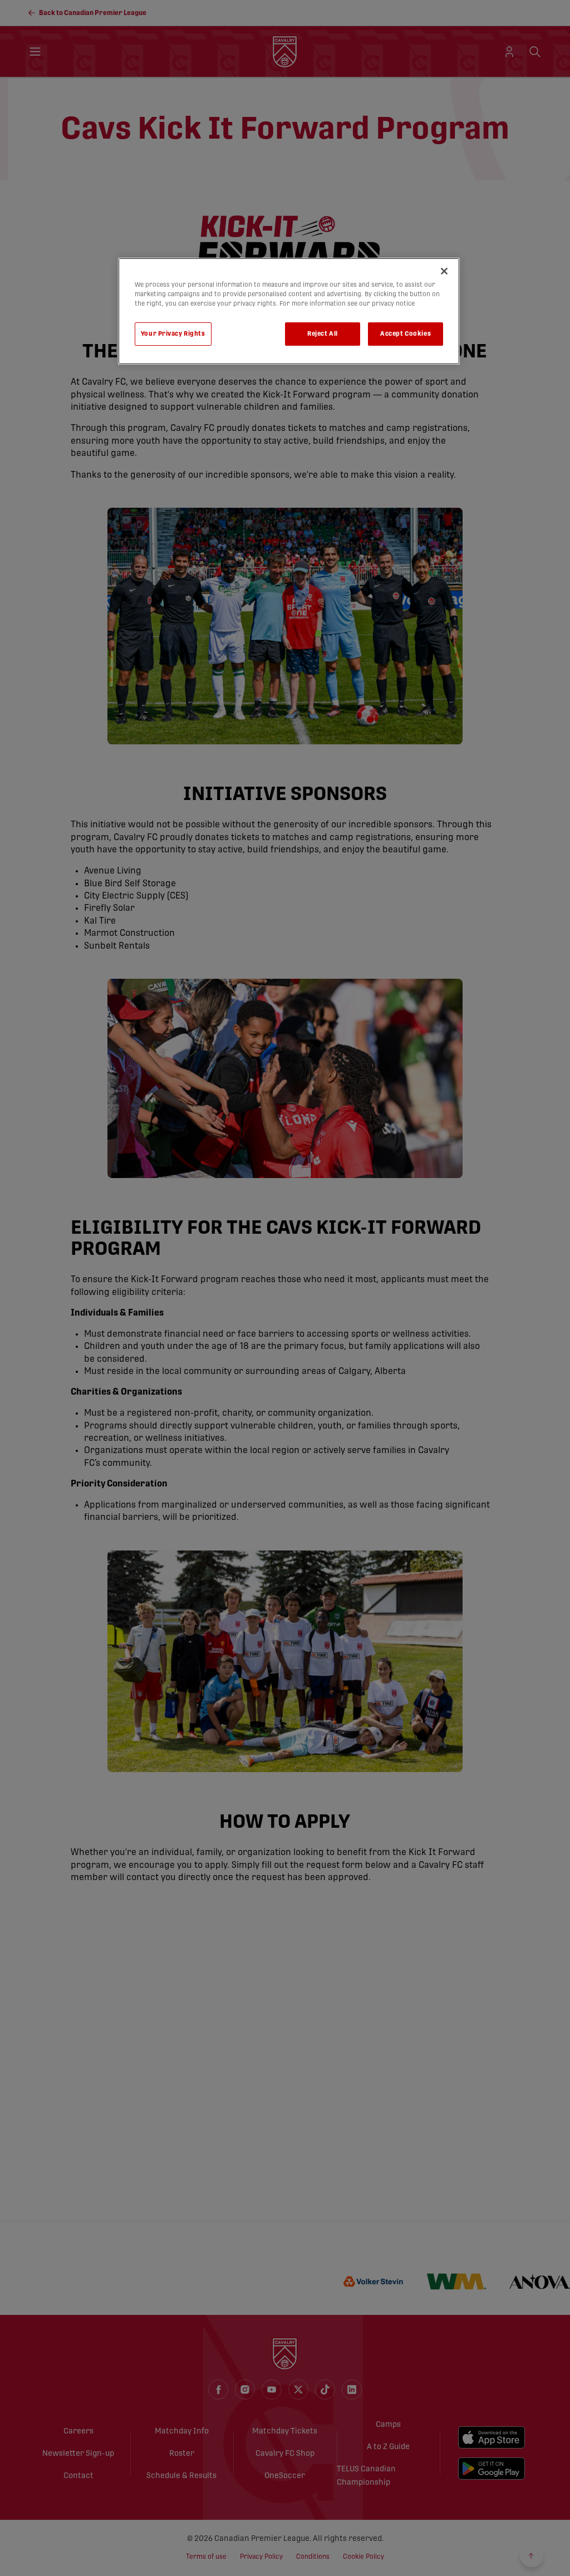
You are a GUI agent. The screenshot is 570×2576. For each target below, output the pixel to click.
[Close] (444, 271)
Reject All (323, 334)
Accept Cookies (406, 334)
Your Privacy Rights (173, 334)
